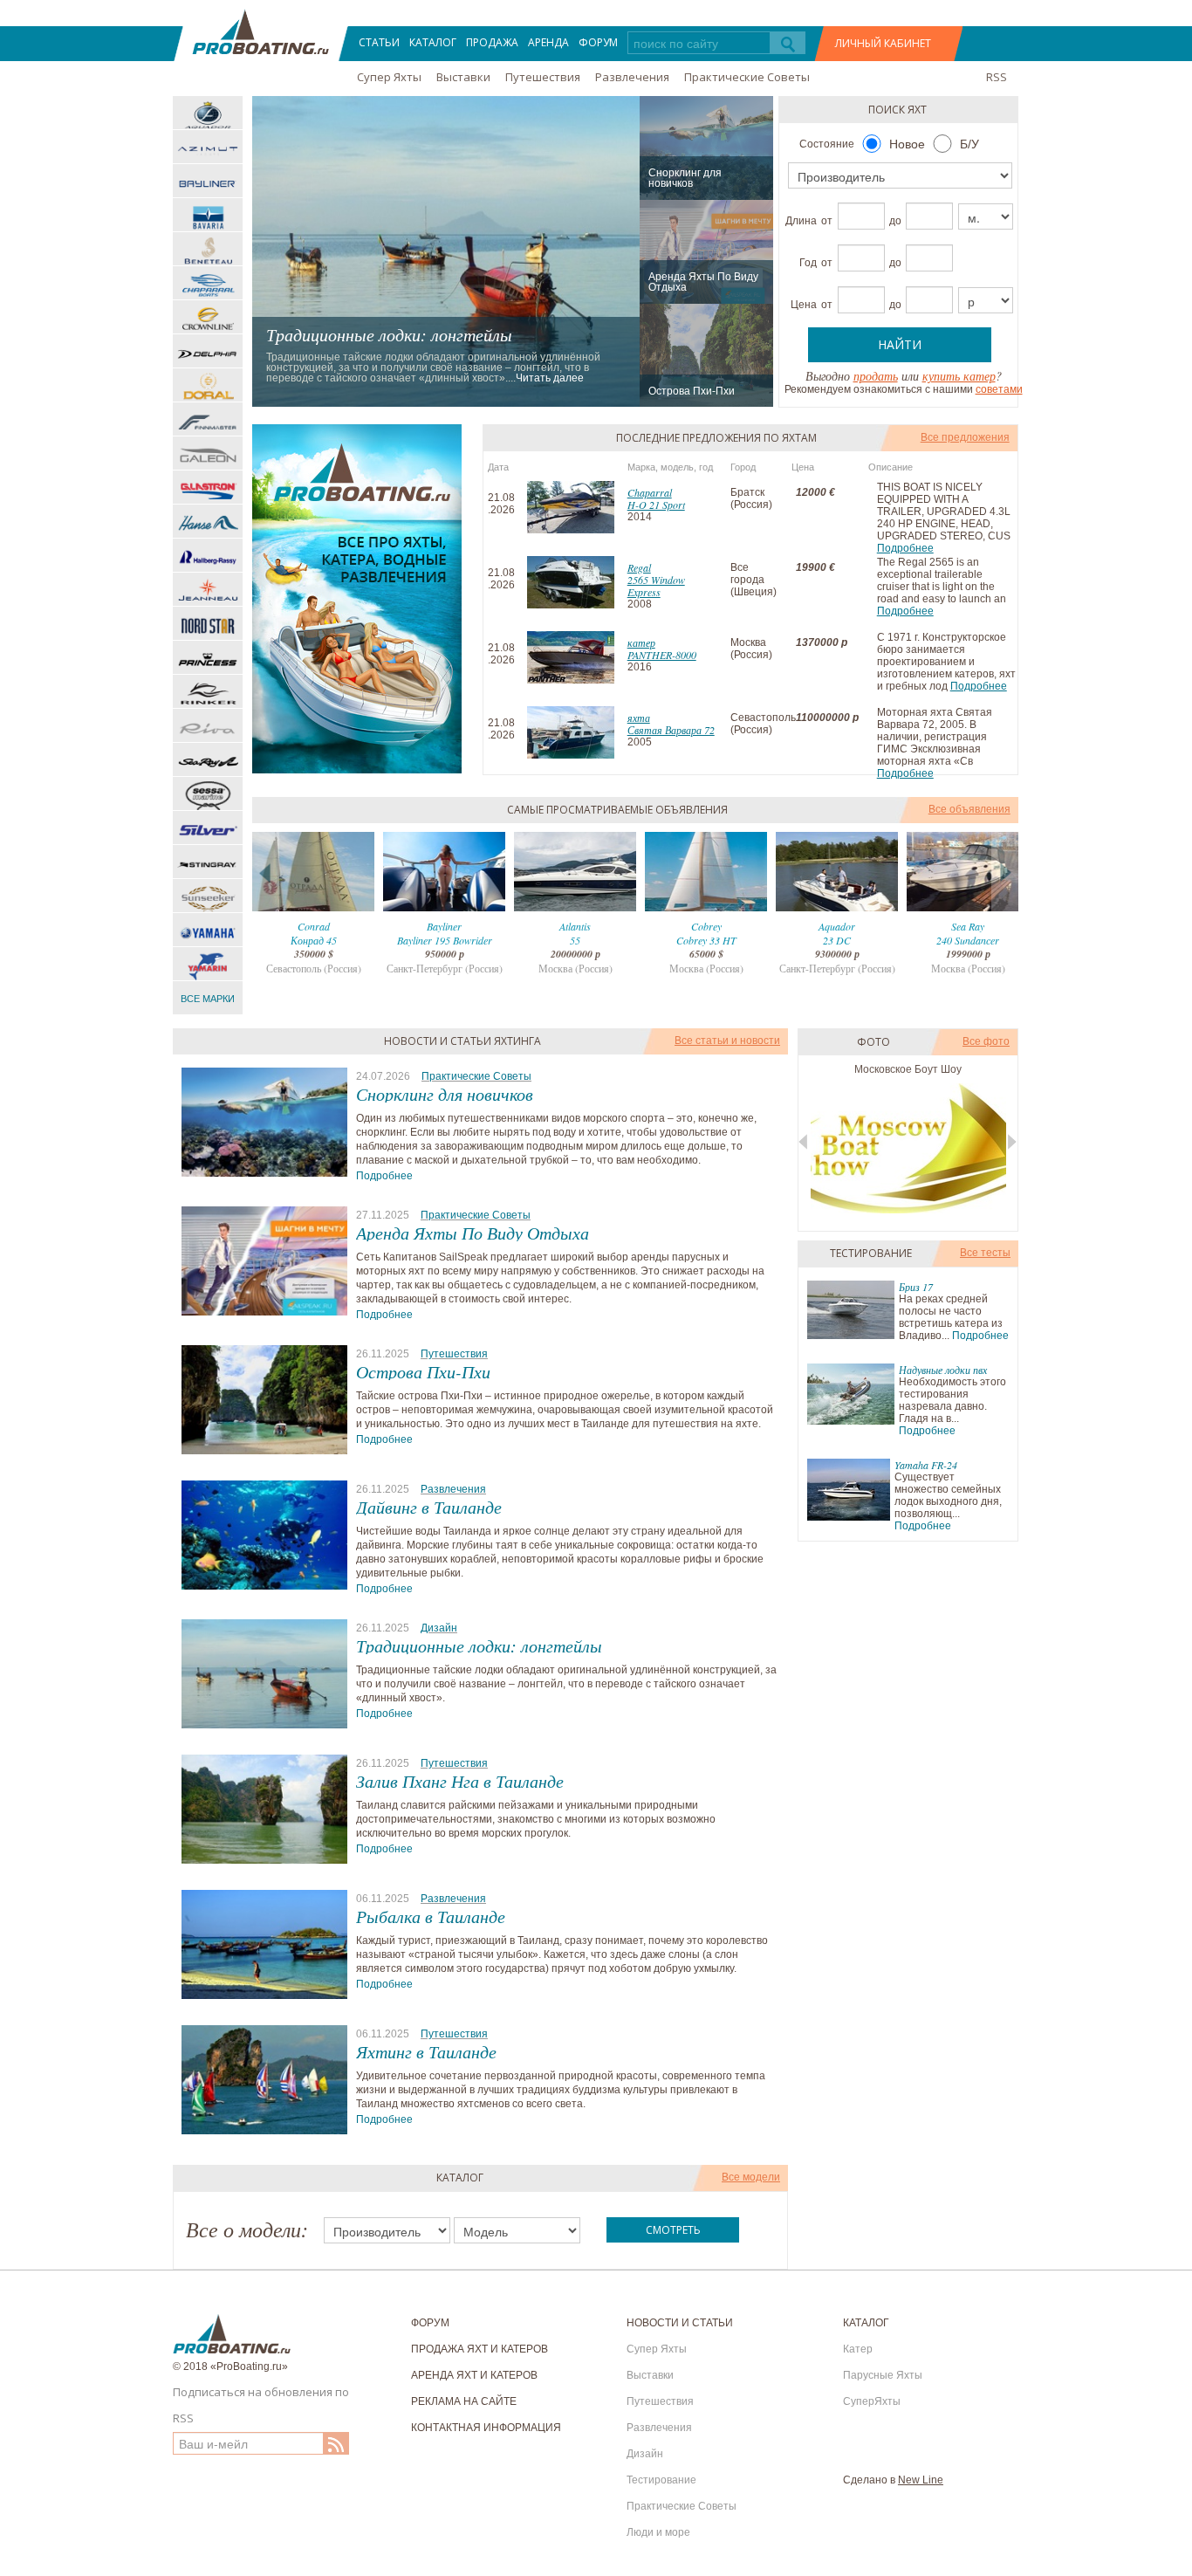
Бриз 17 (916, 1287)
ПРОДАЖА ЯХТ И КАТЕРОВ (480, 2349)
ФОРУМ (598, 42)
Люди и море (658, 2532)
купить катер (959, 376)
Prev (266, 872)
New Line (921, 2480)
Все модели (751, 2177)
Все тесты (985, 1253)
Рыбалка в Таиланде (431, 1916)
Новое (907, 144)
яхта (639, 718)
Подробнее (905, 548)
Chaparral (650, 492)
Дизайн (439, 1628)
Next (1005, 872)
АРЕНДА (548, 42)
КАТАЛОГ (433, 42)
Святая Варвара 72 (671, 730)
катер (641, 642)
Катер (858, 2349)
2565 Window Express (656, 586)
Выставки (463, 77)
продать (876, 376)
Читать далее (550, 378)
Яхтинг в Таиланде (426, 2051)
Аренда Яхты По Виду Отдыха (703, 282)
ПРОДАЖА (492, 42)
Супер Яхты (389, 77)
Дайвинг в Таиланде (429, 1507)
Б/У (969, 144)
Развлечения (632, 77)
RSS (997, 77)
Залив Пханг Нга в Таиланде (460, 1781)
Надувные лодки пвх (943, 1370)
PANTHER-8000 (662, 655)
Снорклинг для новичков (685, 178)
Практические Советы (747, 77)
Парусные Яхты (883, 2375)
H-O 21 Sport (656, 505)
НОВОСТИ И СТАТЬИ (680, 2323)
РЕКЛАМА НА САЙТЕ (464, 2401)
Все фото (986, 1041)
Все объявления (969, 809)
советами (999, 389)
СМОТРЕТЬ (673, 2230)
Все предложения (965, 437)
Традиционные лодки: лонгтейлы (389, 334)
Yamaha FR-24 (926, 1465)
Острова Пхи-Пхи (692, 391)
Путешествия (543, 77)
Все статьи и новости (727, 1041)
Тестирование (661, 2480)
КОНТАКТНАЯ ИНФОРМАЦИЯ (486, 2428)
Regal (639, 567)
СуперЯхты (872, 2401)
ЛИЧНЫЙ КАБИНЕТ (883, 43)
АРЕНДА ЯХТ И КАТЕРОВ (474, 2375)
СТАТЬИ (379, 42)
